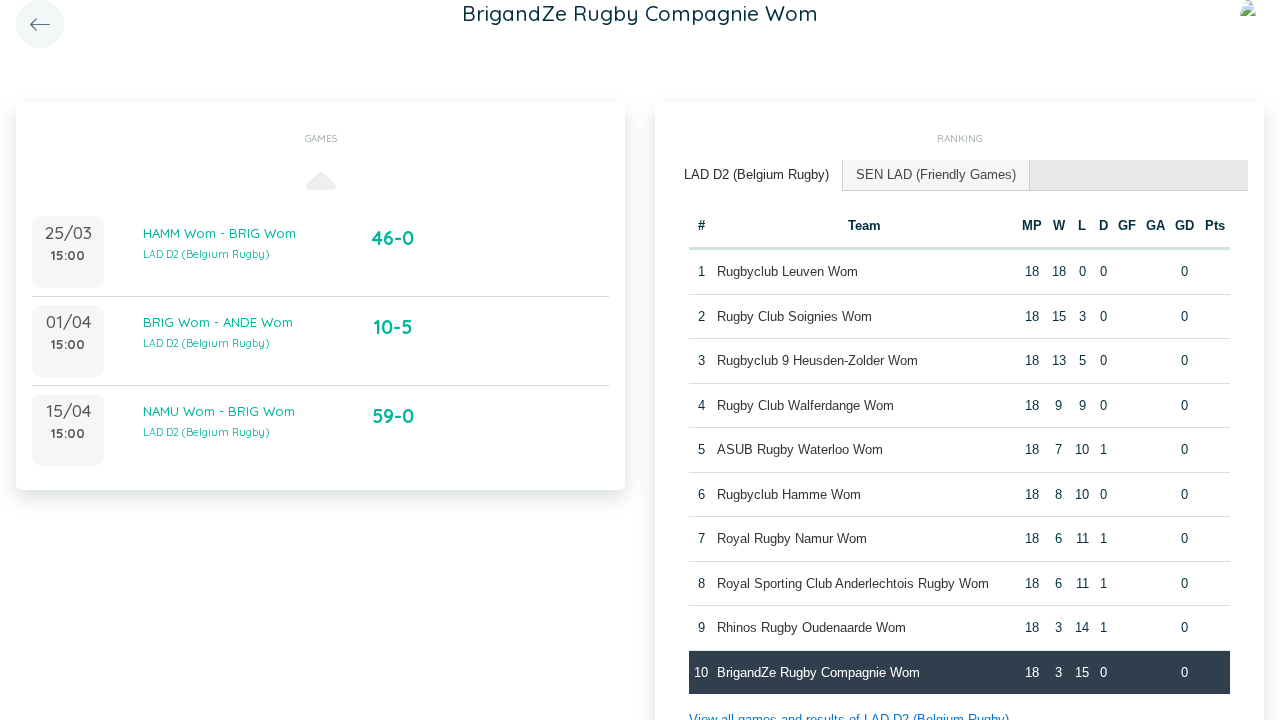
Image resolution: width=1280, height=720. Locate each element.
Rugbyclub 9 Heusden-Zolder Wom (817, 360)
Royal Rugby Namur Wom (792, 538)
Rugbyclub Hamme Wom (789, 494)
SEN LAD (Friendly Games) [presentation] (936, 174)
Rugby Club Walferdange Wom (805, 405)
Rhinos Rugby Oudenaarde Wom (811, 627)
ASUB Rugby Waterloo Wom (800, 449)
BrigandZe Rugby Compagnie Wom (818, 672)
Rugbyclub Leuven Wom (787, 271)
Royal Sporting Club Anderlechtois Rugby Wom (853, 583)
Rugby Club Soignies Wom (794, 316)
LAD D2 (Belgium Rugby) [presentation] (756, 174)
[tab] (757, 175)
